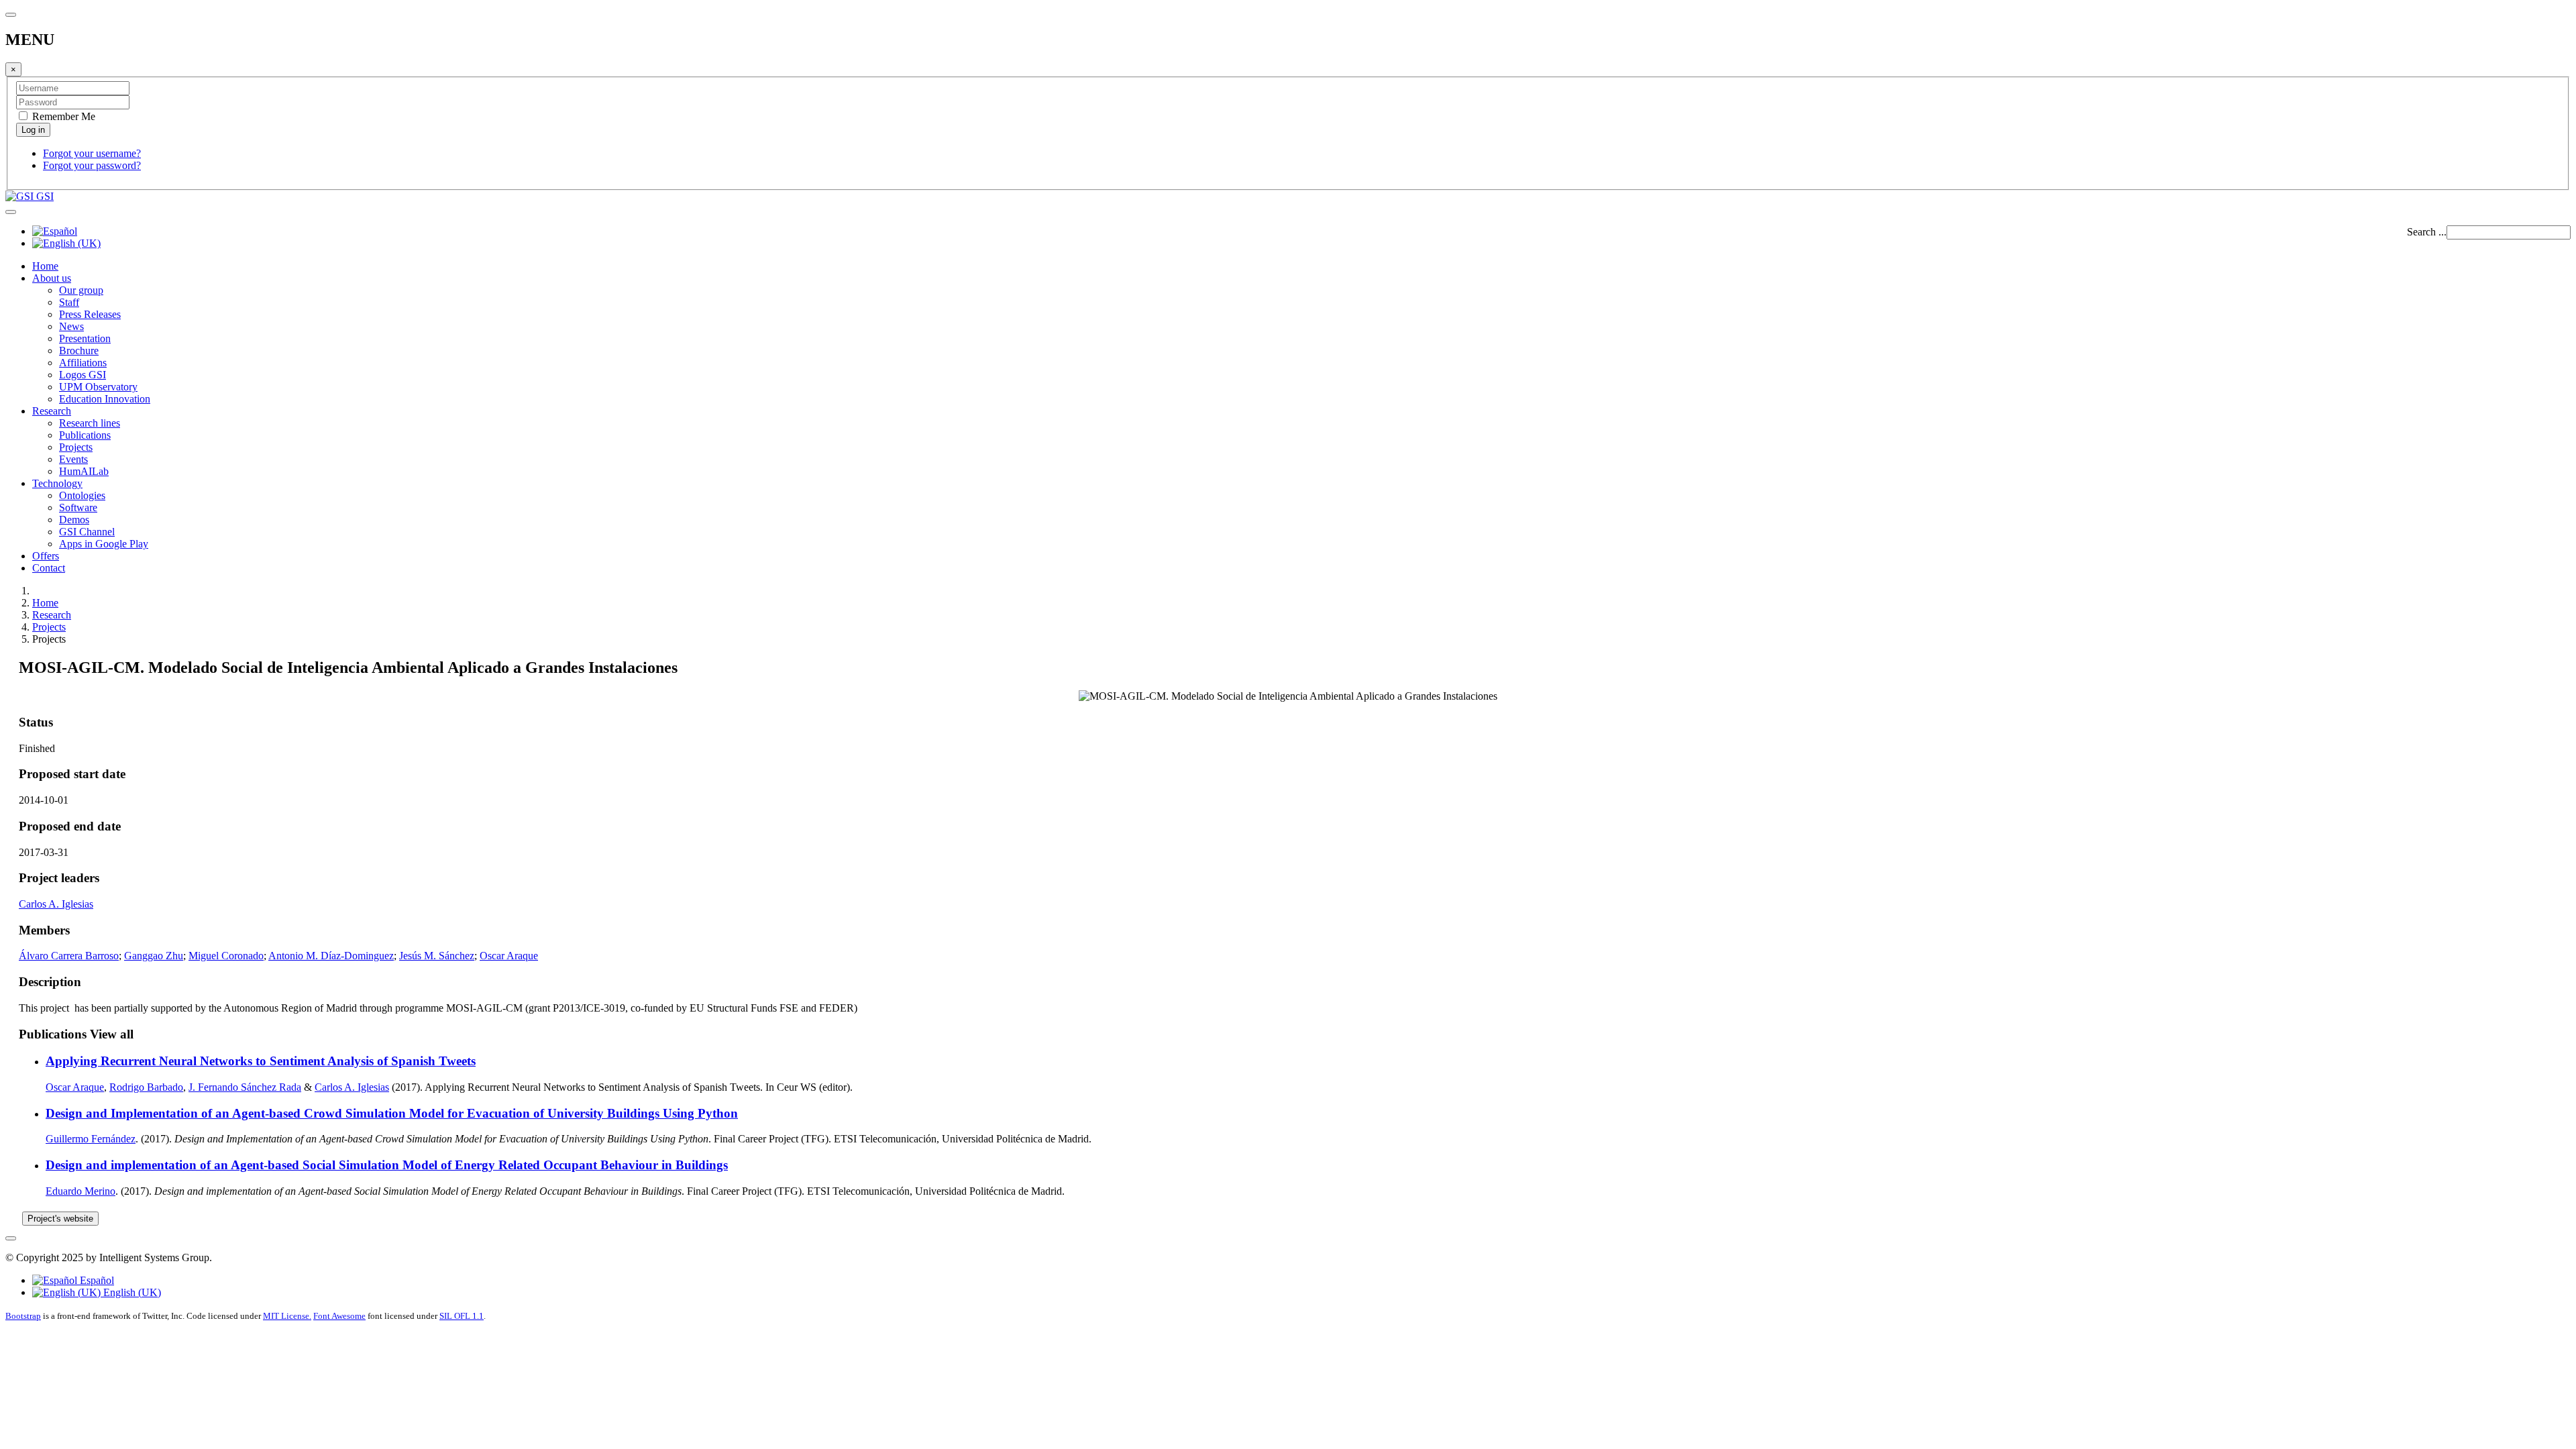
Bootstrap (23, 1316)
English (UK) (131, 1292)
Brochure (79, 351)
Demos (74, 520)
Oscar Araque (509, 956)
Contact (49, 568)
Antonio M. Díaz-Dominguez (331, 956)
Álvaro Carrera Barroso (69, 956)
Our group (81, 290)
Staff (69, 302)
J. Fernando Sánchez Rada (245, 1087)
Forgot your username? (92, 153)
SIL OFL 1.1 (462, 1316)
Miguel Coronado (226, 956)
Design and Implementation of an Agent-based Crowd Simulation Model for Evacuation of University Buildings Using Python (392, 1113)
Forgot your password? (92, 165)
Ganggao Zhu (154, 956)
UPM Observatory (98, 387)
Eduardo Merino (80, 1191)
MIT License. (287, 1316)
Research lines (90, 423)
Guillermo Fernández (91, 1139)
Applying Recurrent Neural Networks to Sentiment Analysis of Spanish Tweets (261, 1061)
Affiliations (83, 363)
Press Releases (90, 314)
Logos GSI (83, 375)
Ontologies (82, 495)
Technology (57, 483)
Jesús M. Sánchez (437, 956)
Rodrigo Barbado (146, 1087)
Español (96, 1280)
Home (45, 266)
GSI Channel (87, 532)
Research (52, 411)
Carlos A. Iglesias (56, 904)
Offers (46, 556)
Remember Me (62, 116)
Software (78, 507)
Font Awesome (339, 1316)
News (71, 326)
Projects (76, 447)
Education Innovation (105, 399)
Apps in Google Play (104, 544)
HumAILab (84, 471)
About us (52, 278)
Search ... (2427, 232)
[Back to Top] (11, 1238)
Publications (85, 435)
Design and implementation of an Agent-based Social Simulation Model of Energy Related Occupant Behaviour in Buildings (387, 1165)
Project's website (60, 1219)
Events (73, 459)
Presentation (85, 338)
